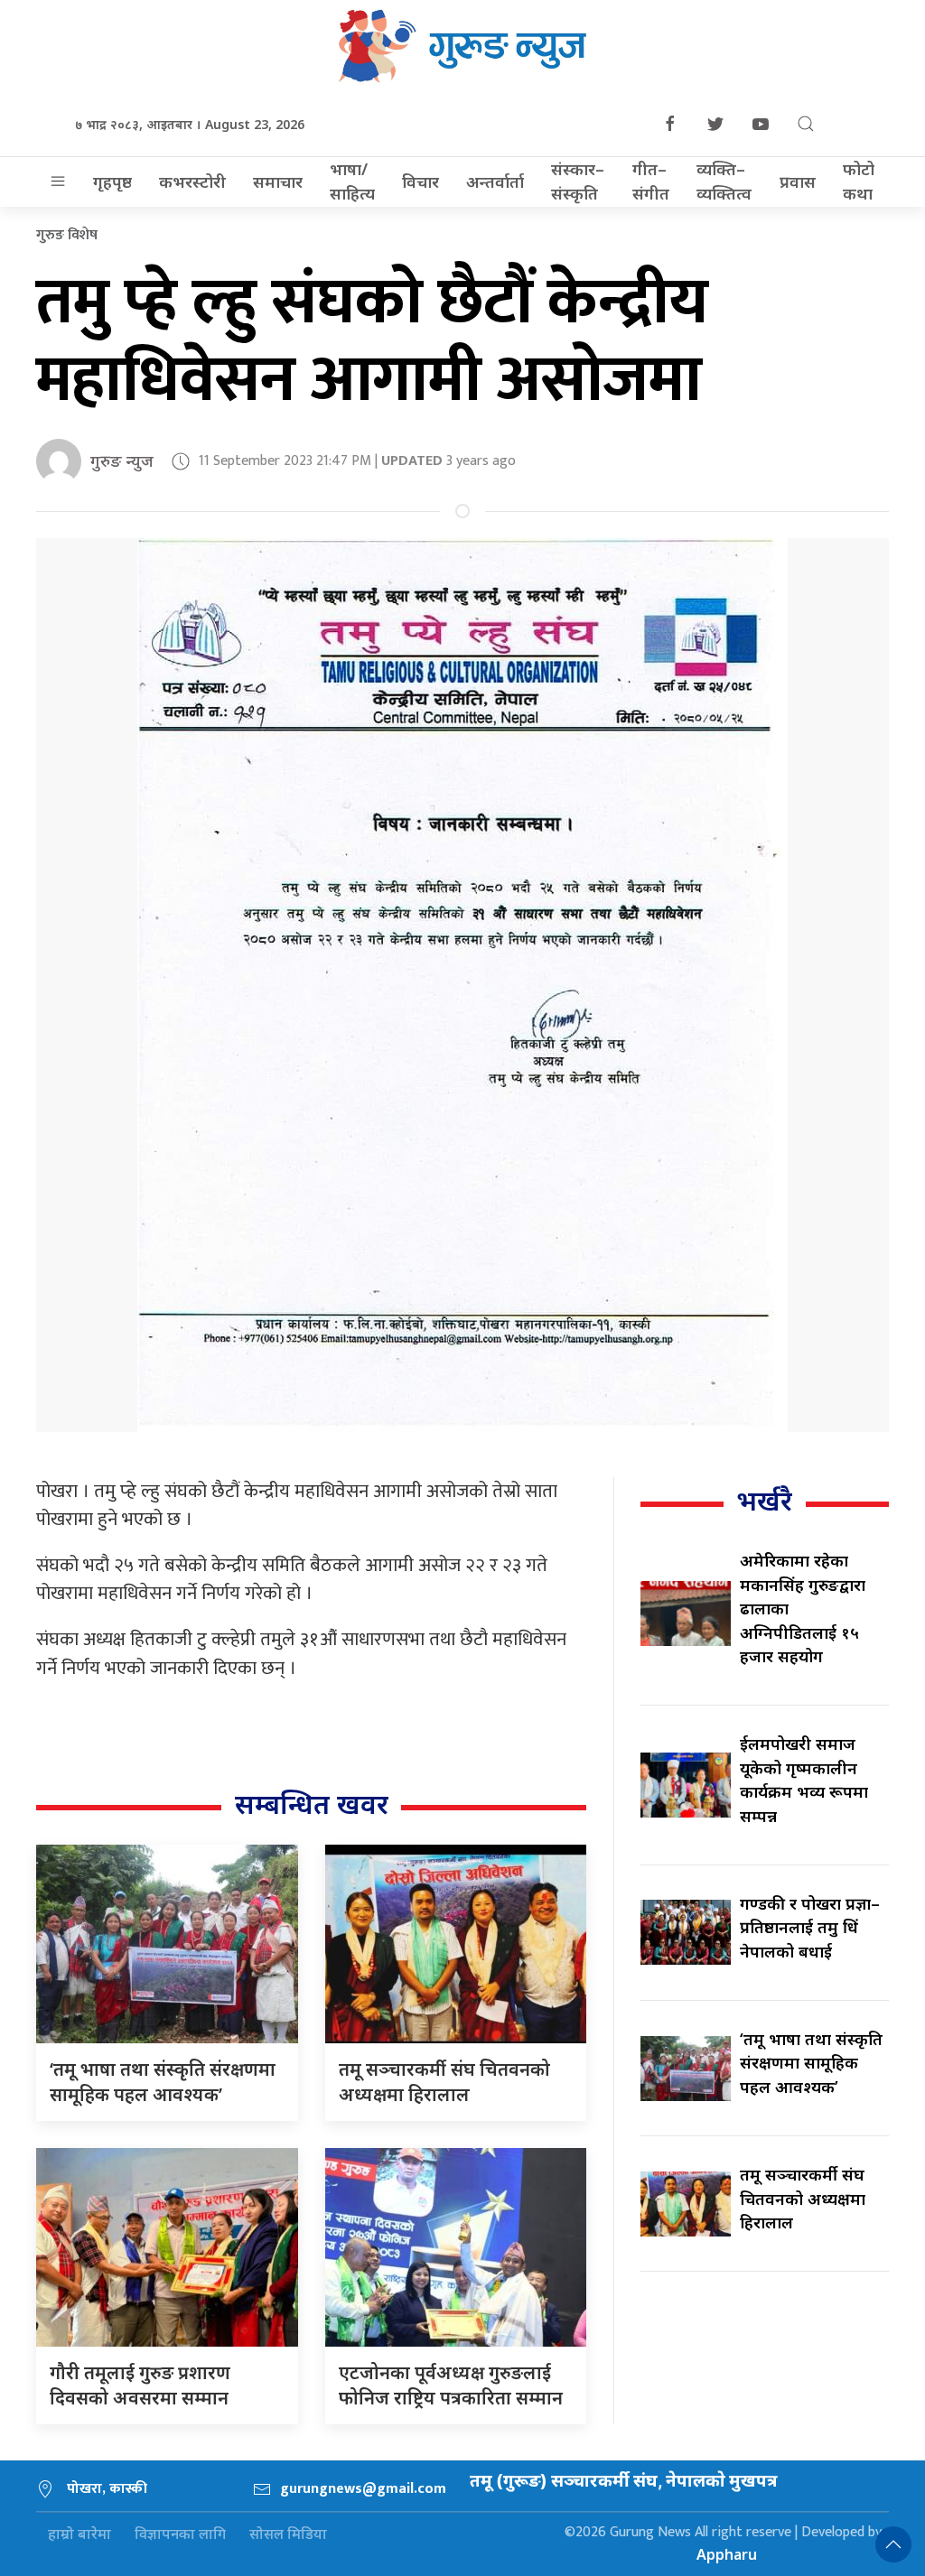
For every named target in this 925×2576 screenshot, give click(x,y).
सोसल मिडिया (288, 2534)
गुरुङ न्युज (122, 460)
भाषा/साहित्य (352, 181)
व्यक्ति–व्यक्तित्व (724, 181)
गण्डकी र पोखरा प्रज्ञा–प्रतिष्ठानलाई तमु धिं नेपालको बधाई (810, 1927)
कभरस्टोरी (192, 181)
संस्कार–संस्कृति (578, 181)
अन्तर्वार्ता (495, 181)
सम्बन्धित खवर (312, 1804)
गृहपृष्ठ (112, 181)
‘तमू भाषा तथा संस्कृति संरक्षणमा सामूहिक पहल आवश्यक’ (163, 2082)
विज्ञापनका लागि (180, 2534)
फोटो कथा (859, 181)
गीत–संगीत (651, 181)
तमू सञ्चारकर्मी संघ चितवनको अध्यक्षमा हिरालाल (444, 2082)
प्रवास (798, 181)
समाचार (278, 181)
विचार (420, 181)
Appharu (727, 2554)
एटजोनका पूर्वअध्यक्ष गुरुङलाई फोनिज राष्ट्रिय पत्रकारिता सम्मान (451, 2385)
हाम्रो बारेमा (79, 2534)
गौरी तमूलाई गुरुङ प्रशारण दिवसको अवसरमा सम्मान (140, 2385)
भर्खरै (764, 1500)
